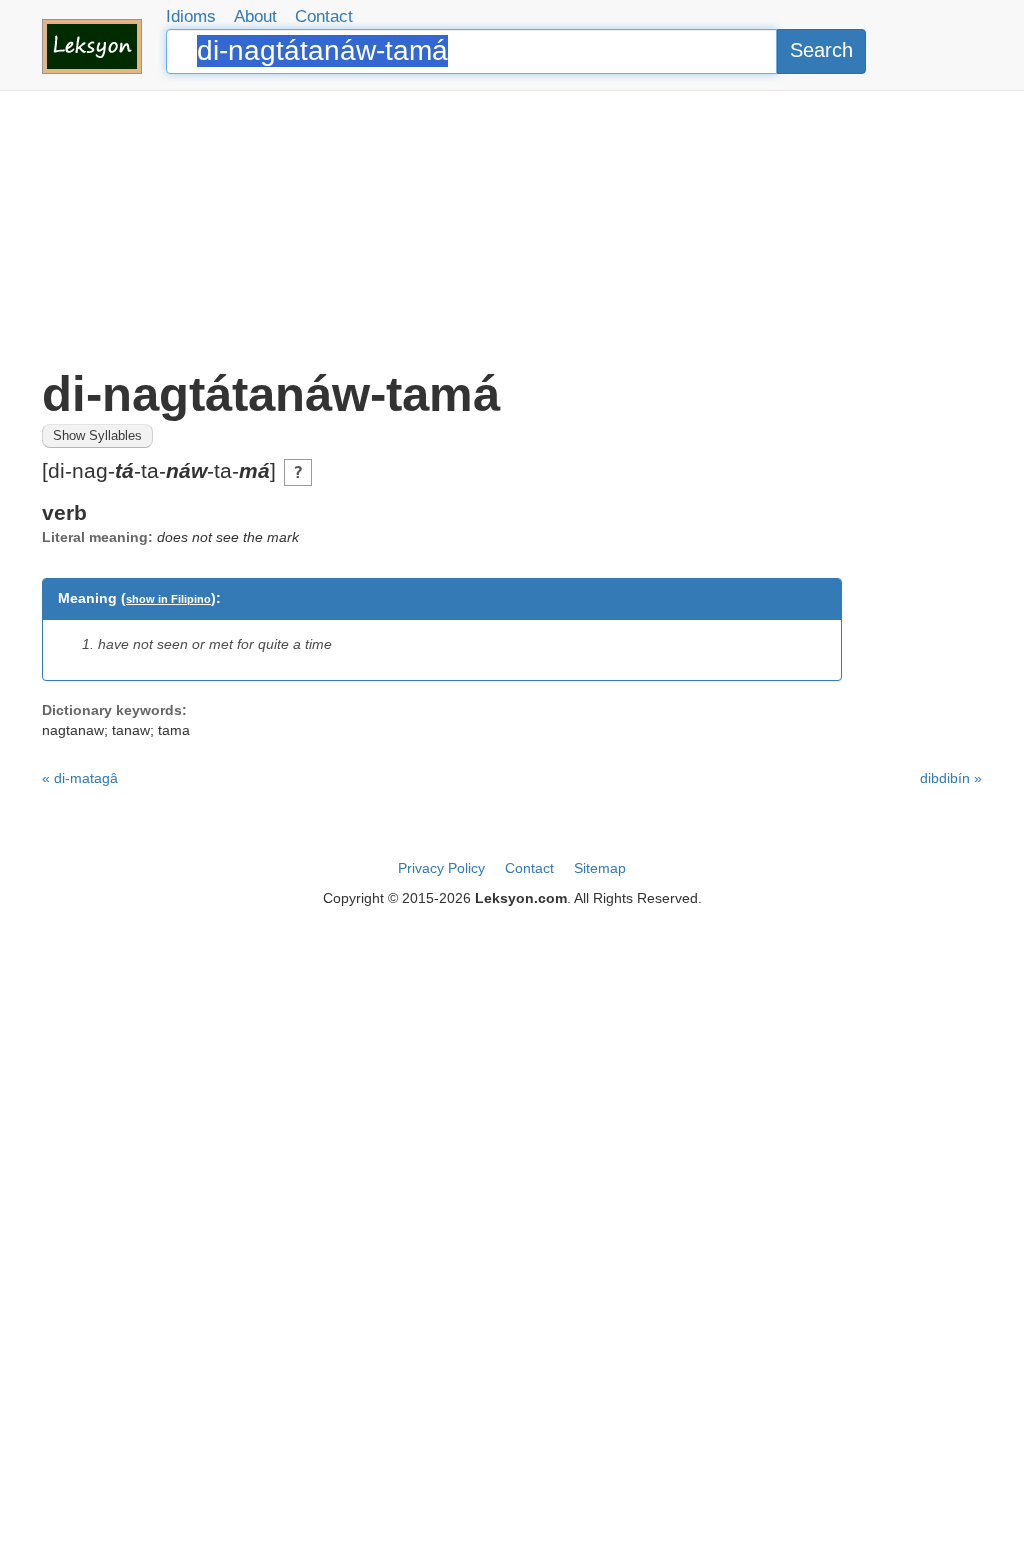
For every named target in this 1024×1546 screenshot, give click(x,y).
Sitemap (600, 868)
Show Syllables (97, 436)
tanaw (131, 730)
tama (174, 730)
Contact (324, 16)
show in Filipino (168, 599)
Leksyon (92, 46)
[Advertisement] (512, 230)
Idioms (191, 16)
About (255, 16)
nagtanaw (73, 730)
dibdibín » (951, 778)
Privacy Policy (441, 868)
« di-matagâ (80, 778)
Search (821, 50)
